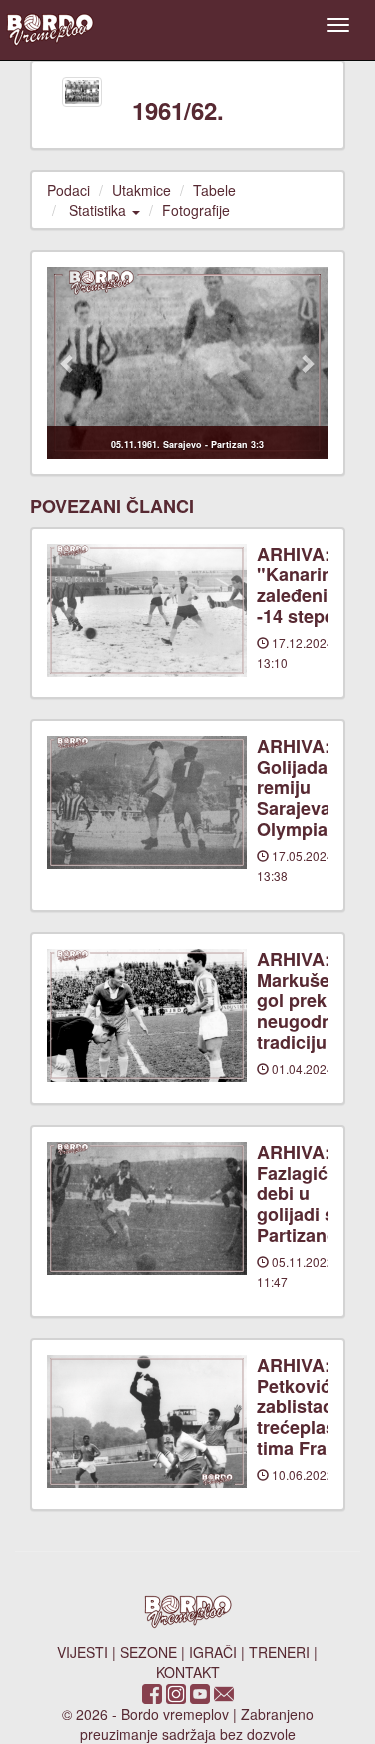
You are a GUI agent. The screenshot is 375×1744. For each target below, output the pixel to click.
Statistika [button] (99, 210)
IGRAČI (213, 1652)
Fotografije (196, 210)
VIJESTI (82, 1652)
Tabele (214, 190)
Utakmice (141, 190)
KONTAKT (188, 1672)
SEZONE (148, 1652)
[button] (68, 362)
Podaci (68, 190)
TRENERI (279, 1652)
